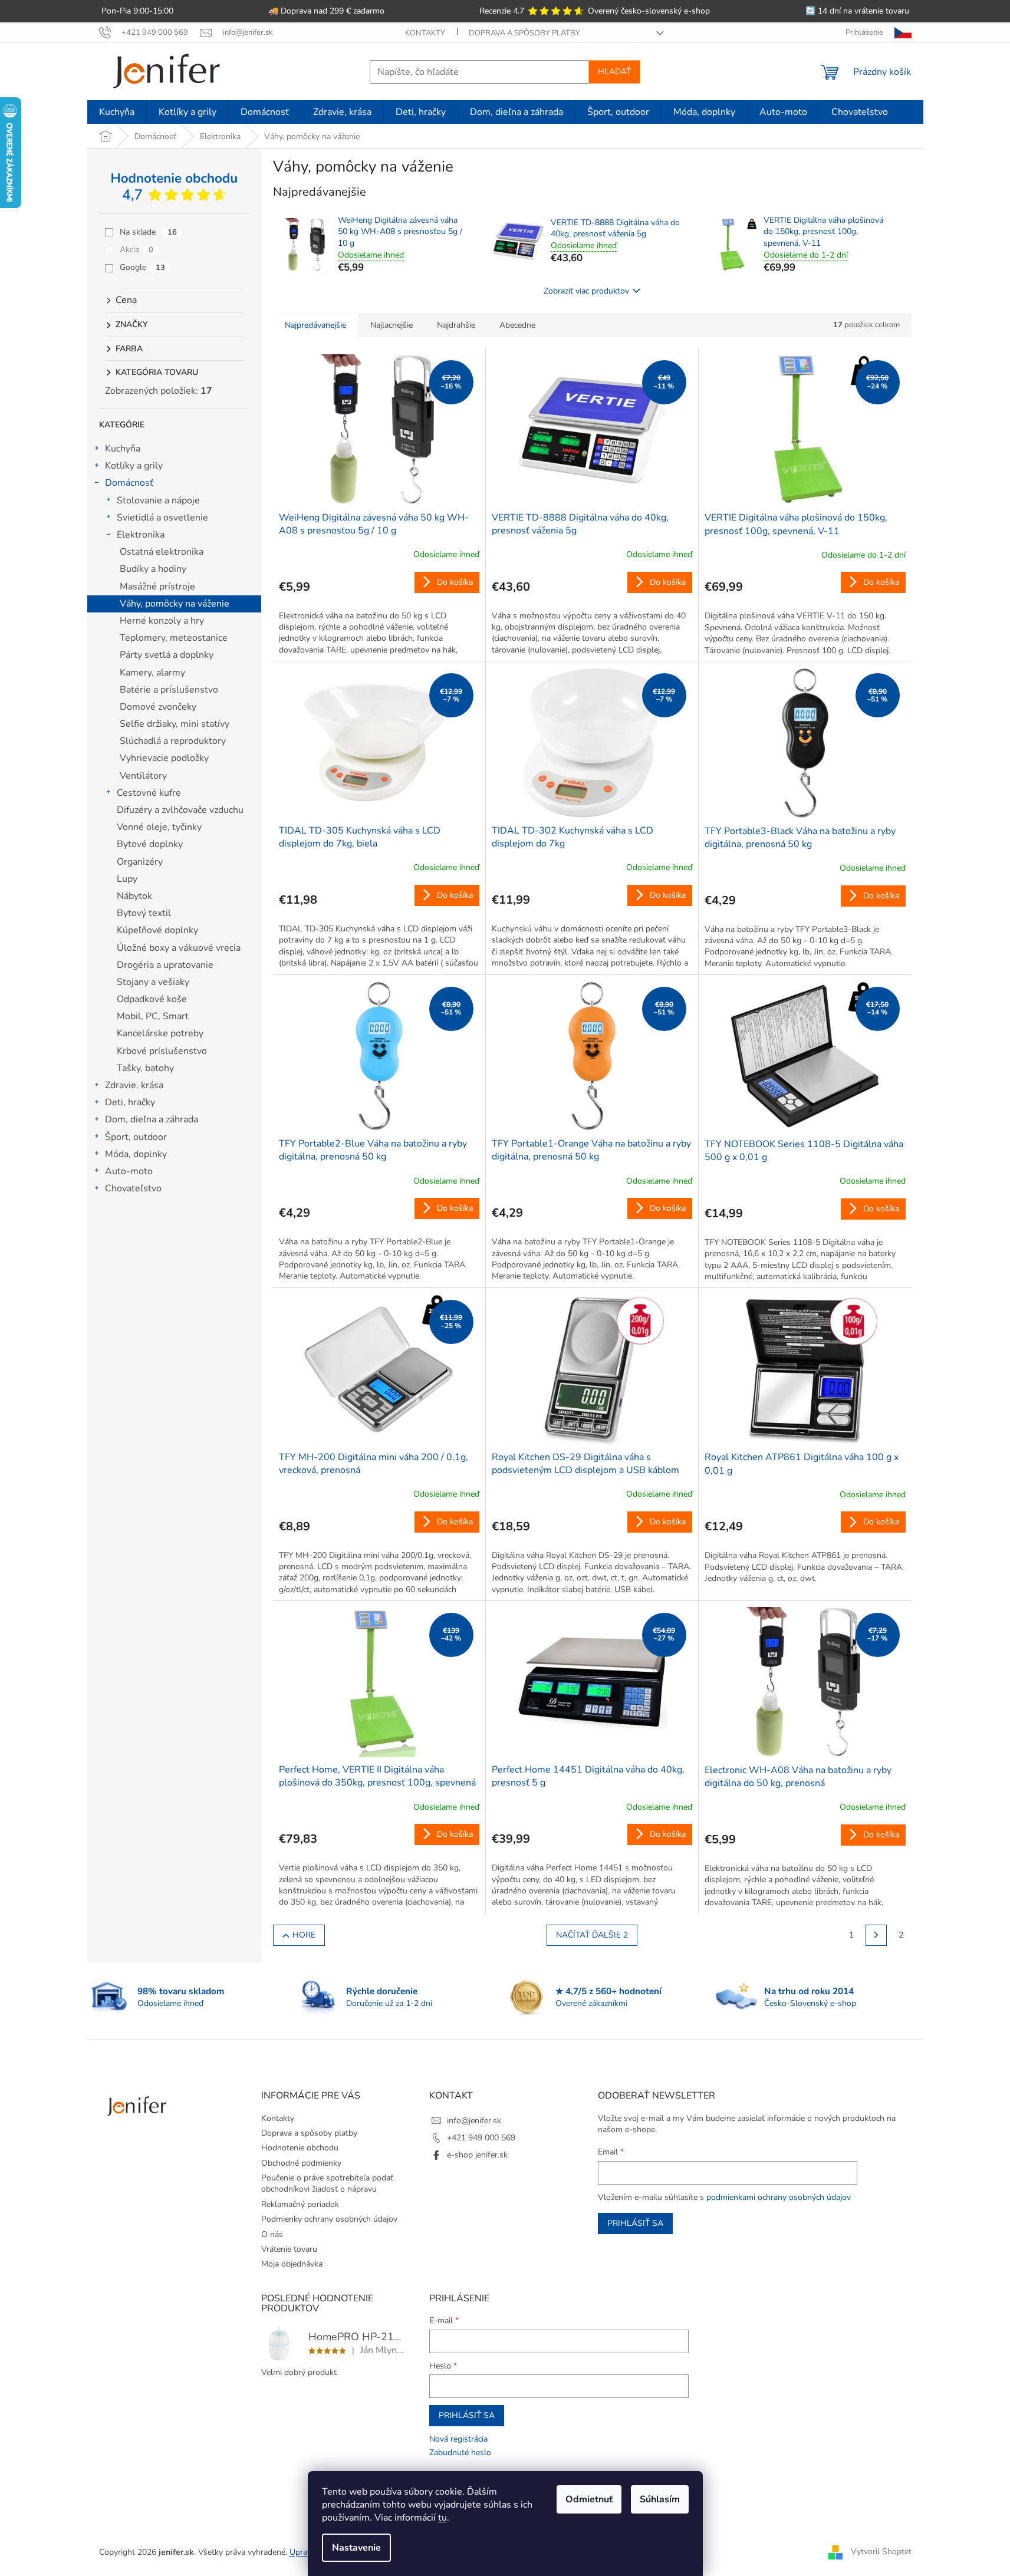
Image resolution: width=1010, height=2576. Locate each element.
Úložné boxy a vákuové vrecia (179, 948)
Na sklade (148, 232)
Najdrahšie (456, 325)
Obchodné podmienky (301, 2163)
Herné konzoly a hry (162, 621)
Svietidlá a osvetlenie (162, 518)
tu (443, 2518)
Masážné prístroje (157, 587)
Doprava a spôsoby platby (524, 33)
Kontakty (425, 33)
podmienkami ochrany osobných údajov (779, 2197)
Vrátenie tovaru (289, 2249)
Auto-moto (129, 1171)
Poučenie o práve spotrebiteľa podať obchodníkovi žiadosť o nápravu (327, 2183)
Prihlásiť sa (635, 2223)
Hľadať (614, 72)
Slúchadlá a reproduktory (173, 741)
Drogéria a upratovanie (165, 965)
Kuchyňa (123, 449)
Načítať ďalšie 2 (592, 1935)
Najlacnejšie (392, 325)
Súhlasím (660, 2499)
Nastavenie (356, 2548)
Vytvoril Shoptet (881, 2552)
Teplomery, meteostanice (174, 638)
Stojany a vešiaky (153, 982)
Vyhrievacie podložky (164, 758)
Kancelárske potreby (160, 1033)
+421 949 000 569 (481, 2138)
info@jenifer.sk (474, 2121)
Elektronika (141, 535)
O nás (272, 2234)
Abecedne (517, 325)
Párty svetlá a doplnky (167, 655)
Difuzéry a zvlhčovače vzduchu (180, 810)
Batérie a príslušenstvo (169, 690)
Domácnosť (129, 483)
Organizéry (140, 862)
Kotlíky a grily (134, 466)
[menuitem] (117, 112)
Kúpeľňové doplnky (157, 930)
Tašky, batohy (145, 1068)
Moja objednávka (292, 2264)
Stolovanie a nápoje (158, 500)
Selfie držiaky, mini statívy (175, 724)
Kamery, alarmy (152, 673)
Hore (304, 1935)
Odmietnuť (589, 2499)
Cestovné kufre (149, 793)
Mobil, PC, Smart (153, 1016)
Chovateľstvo (133, 1188)
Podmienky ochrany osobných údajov (329, 2219)
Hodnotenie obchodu (300, 2148)
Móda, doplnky (136, 1154)
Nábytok (134, 896)
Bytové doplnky (150, 844)
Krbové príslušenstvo (162, 1051)
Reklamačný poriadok (300, 2204)
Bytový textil (144, 913)
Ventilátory (143, 776)
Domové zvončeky (158, 707)
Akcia (136, 250)
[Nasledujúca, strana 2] (876, 1935)
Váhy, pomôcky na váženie (175, 604)
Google (142, 267)
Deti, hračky (130, 1102)
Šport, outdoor (136, 1137)
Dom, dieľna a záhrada (152, 1119)
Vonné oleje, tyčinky (159, 827)
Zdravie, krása (134, 1085)
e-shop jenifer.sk (477, 2155)
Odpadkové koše (152, 999)
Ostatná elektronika (162, 552)
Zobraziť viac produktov (586, 291)
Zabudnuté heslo (460, 2453)
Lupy (127, 879)
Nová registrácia (458, 2439)
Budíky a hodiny (153, 569)
